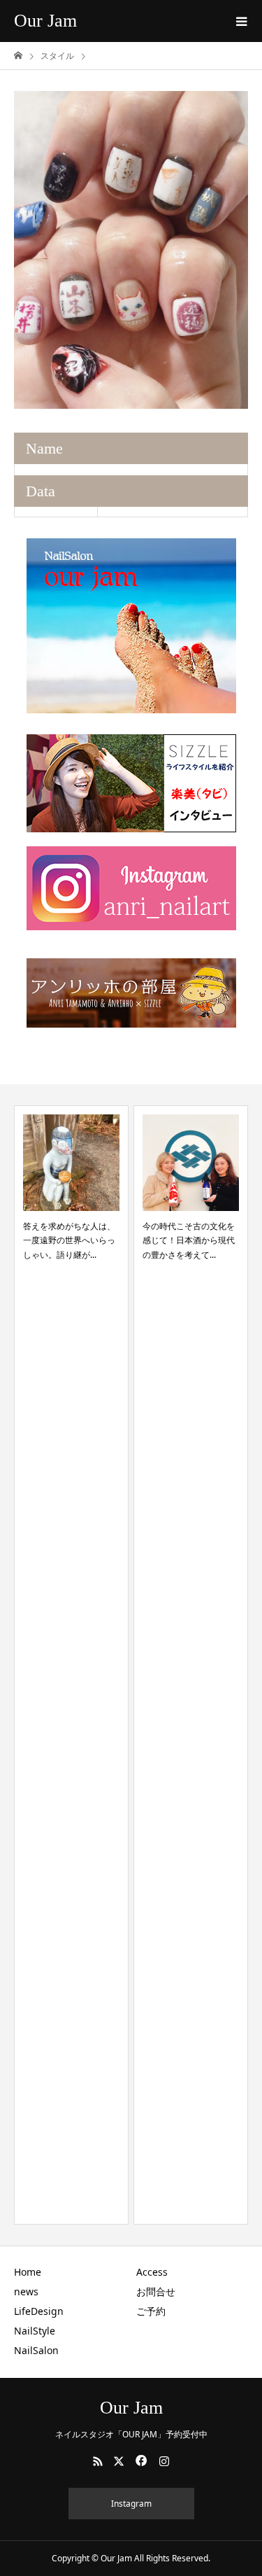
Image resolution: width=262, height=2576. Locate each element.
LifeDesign (39, 2311)
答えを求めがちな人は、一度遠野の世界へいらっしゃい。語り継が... (69, 1240)
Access (152, 2272)
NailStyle (35, 2331)
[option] (131, 250)
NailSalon (36, 2350)
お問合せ (156, 2291)
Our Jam (45, 21)
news (26, 2291)
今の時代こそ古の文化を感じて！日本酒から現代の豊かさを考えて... (189, 1240)
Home (28, 2272)
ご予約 (151, 2311)
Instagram (131, 2504)
